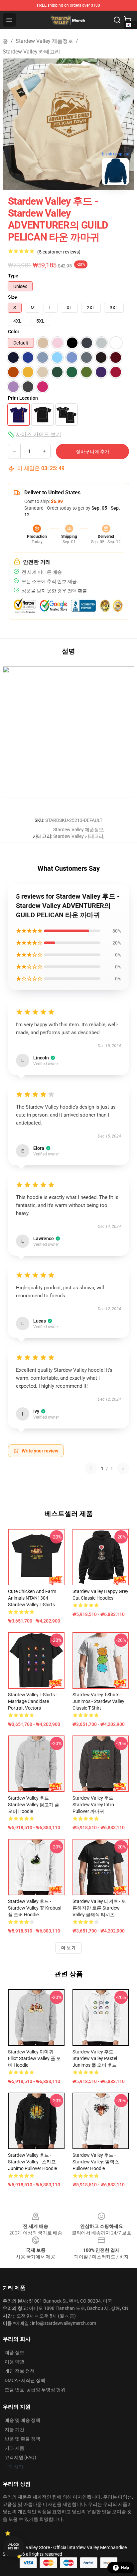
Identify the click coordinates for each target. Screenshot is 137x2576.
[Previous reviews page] (91, 1468)
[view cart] (128, 20)
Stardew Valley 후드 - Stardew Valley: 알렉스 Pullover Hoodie (96, 2162)
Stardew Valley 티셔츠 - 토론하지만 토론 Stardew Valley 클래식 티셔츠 (99, 1908)
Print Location (23, 398)
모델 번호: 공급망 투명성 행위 (35, 2390)
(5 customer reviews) (59, 252)
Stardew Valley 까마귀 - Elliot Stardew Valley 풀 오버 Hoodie (34, 2058)
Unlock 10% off (13, 2547)
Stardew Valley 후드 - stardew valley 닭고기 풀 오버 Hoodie (34, 1805)
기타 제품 (14, 2448)
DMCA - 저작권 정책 (25, 2380)
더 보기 (68, 1948)
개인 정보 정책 (20, 2371)
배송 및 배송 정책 (22, 2420)
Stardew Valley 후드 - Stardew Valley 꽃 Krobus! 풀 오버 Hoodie (35, 1908)
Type (13, 276)
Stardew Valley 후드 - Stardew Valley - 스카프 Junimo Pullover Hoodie (32, 2162)
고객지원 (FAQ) (20, 2457)
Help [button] (125, 2568)
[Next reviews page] (123, 1468)
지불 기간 (14, 2429)
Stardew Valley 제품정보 (44, 41)
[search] (117, 20)
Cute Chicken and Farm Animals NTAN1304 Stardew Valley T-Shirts (32, 1598)
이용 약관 (14, 2362)
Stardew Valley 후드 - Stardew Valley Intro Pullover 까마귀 (94, 1805)
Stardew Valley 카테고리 (31, 52)
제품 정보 (14, 2352)
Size (12, 297)
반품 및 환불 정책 (22, 2439)
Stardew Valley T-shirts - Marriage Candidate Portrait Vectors (33, 1701)
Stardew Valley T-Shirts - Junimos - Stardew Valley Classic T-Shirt (98, 1701)
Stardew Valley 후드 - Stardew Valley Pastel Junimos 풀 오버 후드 (95, 2058)
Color (14, 332)
